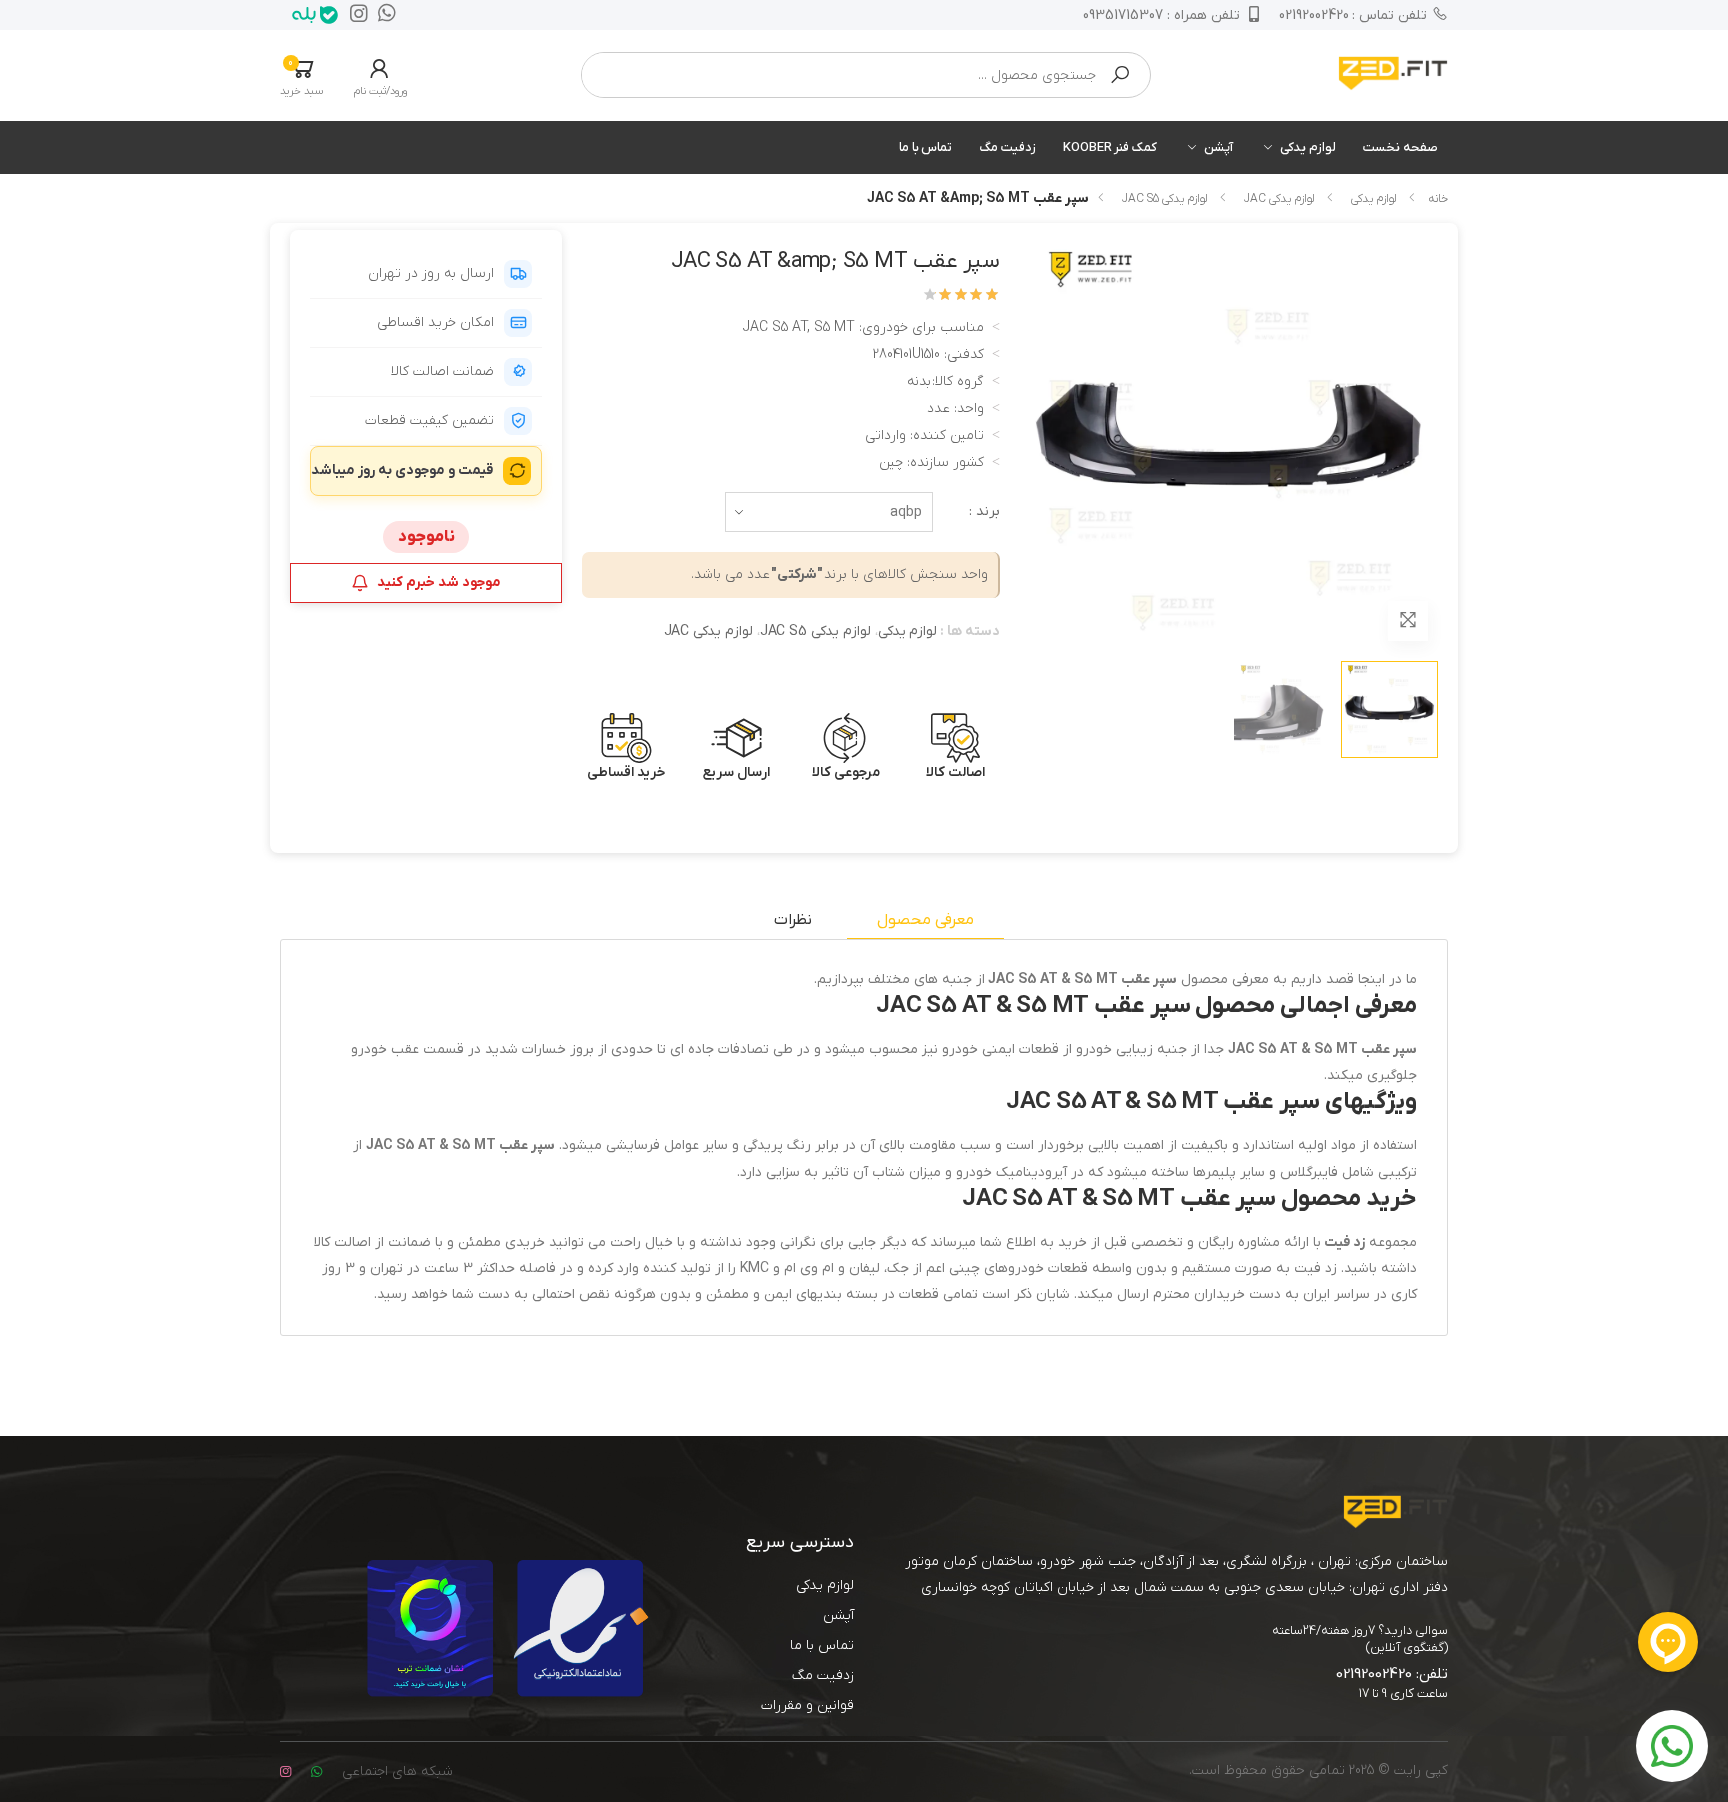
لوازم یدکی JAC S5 (1164, 199)
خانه (1438, 199)
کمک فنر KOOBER (1110, 147)
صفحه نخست (1400, 147)
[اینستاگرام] (354, 15)
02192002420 (1353, 15)
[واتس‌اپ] (382, 15)
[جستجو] (1120, 75)
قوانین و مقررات (807, 1705)
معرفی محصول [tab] (925, 920)
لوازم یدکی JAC (1279, 199)
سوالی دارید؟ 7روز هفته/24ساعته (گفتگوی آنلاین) (1360, 1639)
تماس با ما (926, 147)
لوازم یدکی (1308, 147)
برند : (984, 511)
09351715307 (1161, 15)
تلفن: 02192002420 (1392, 1674)
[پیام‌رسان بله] (310, 15)
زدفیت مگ (1007, 147)
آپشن (1218, 147)
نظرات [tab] (793, 920)
